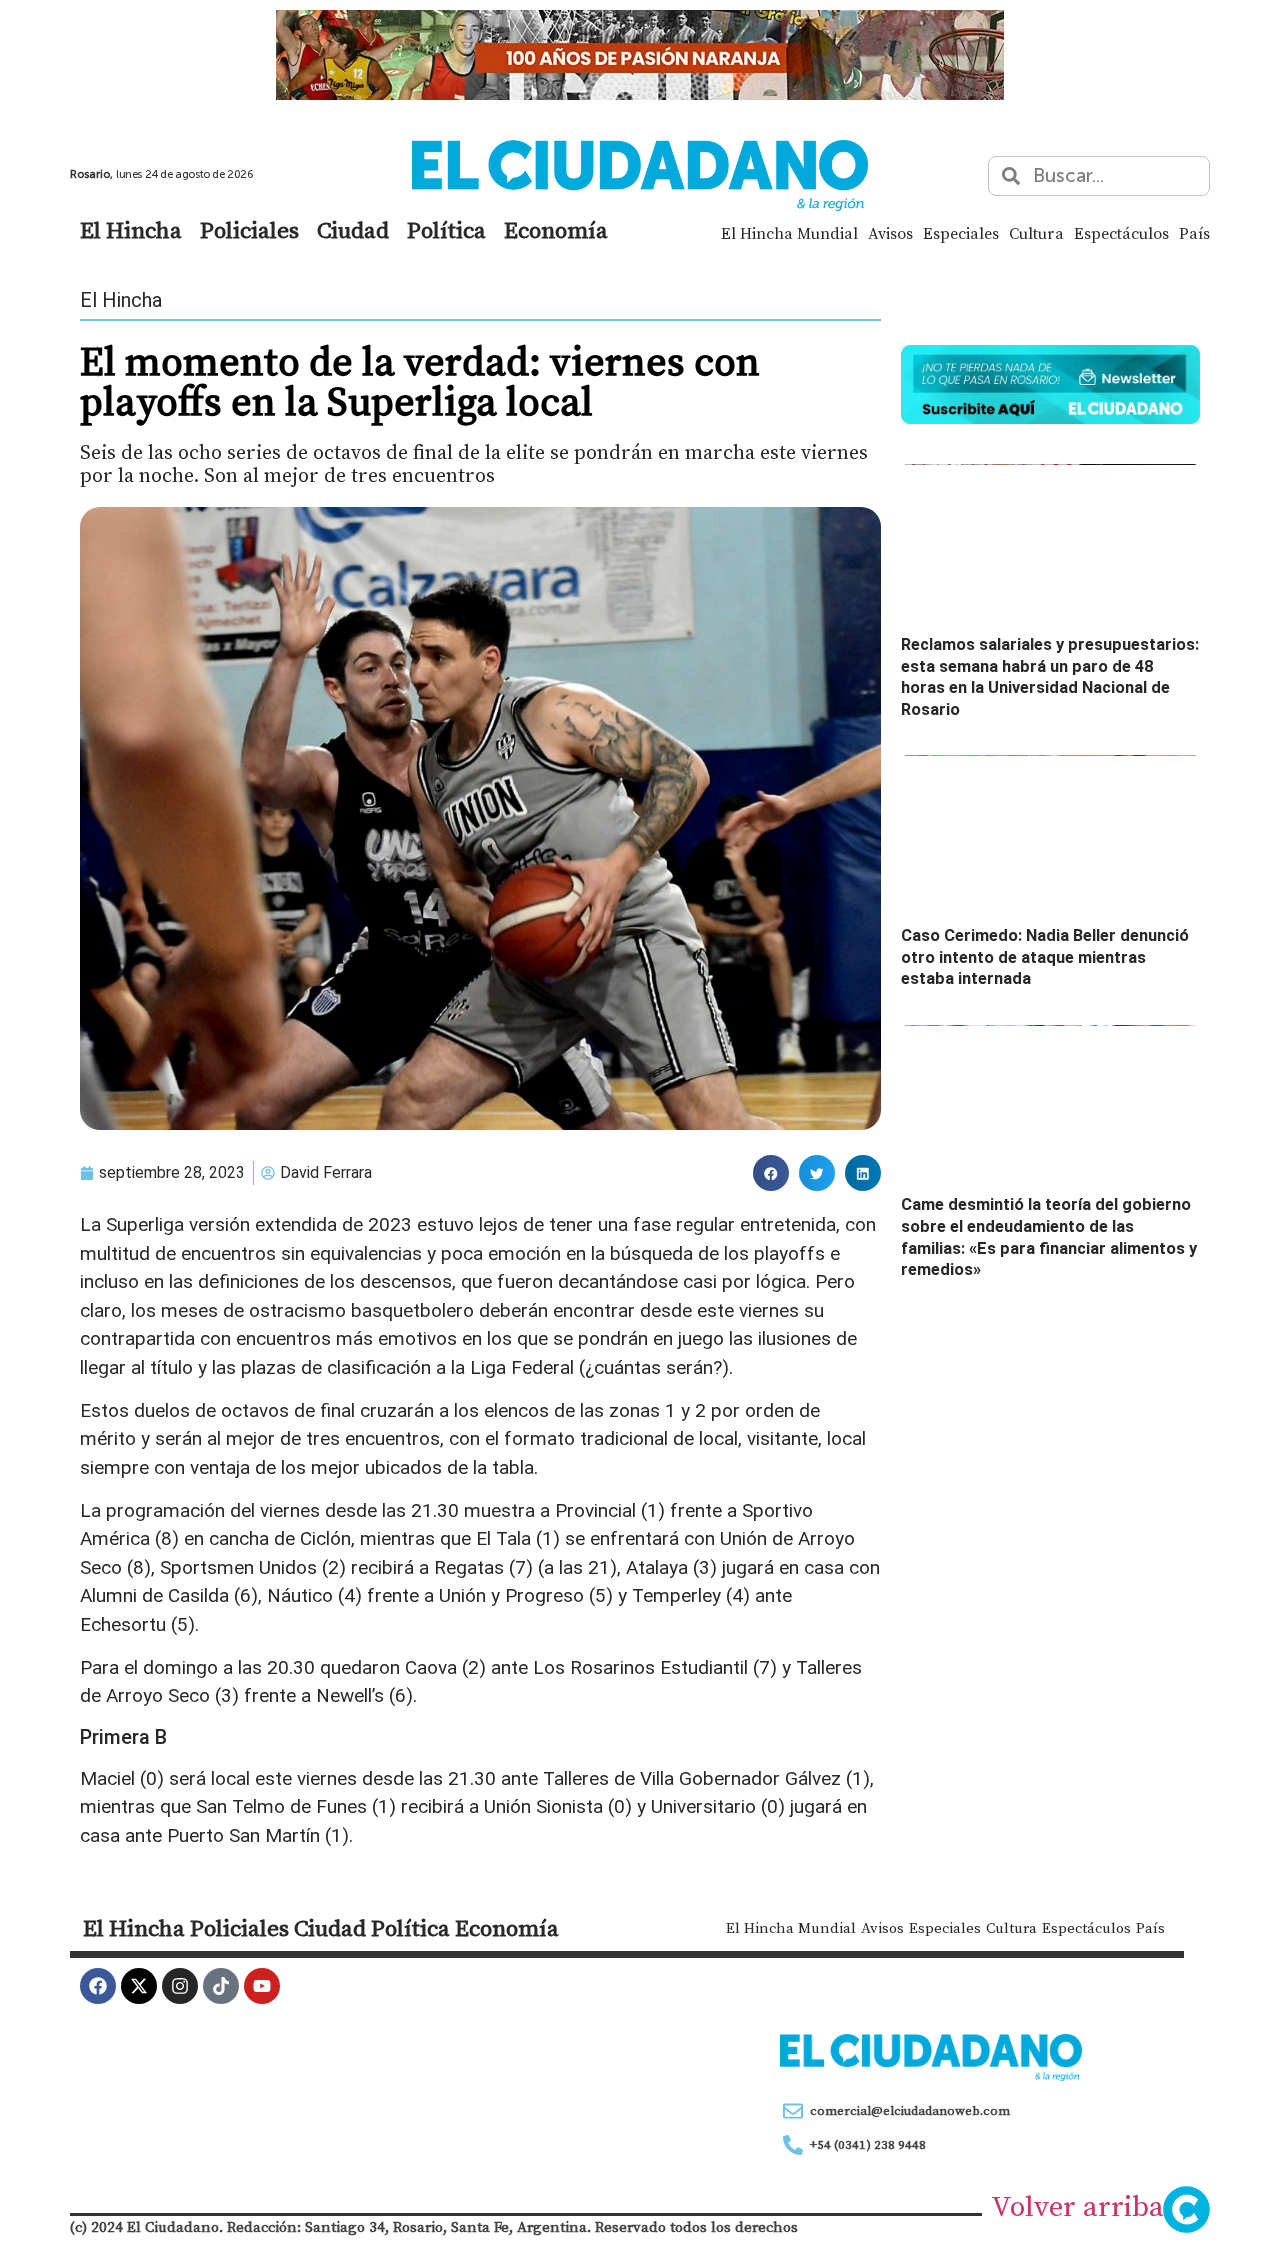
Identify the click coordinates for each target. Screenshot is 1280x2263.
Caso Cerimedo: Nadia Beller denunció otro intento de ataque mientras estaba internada (1045, 957)
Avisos (890, 233)
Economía (556, 230)
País (1194, 233)
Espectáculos (1121, 233)
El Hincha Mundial (789, 233)
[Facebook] (98, 1986)
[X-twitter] (139, 1986)
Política (446, 230)
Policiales (249, 230)
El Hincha (131, 230)
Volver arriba (1077, 2206)
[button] (771, 1173)
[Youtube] (262, 1986)
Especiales (961, 233)
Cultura (1036, 233)
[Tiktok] (221, 1986)
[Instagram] (180, 1986)
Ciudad (353, 230)
